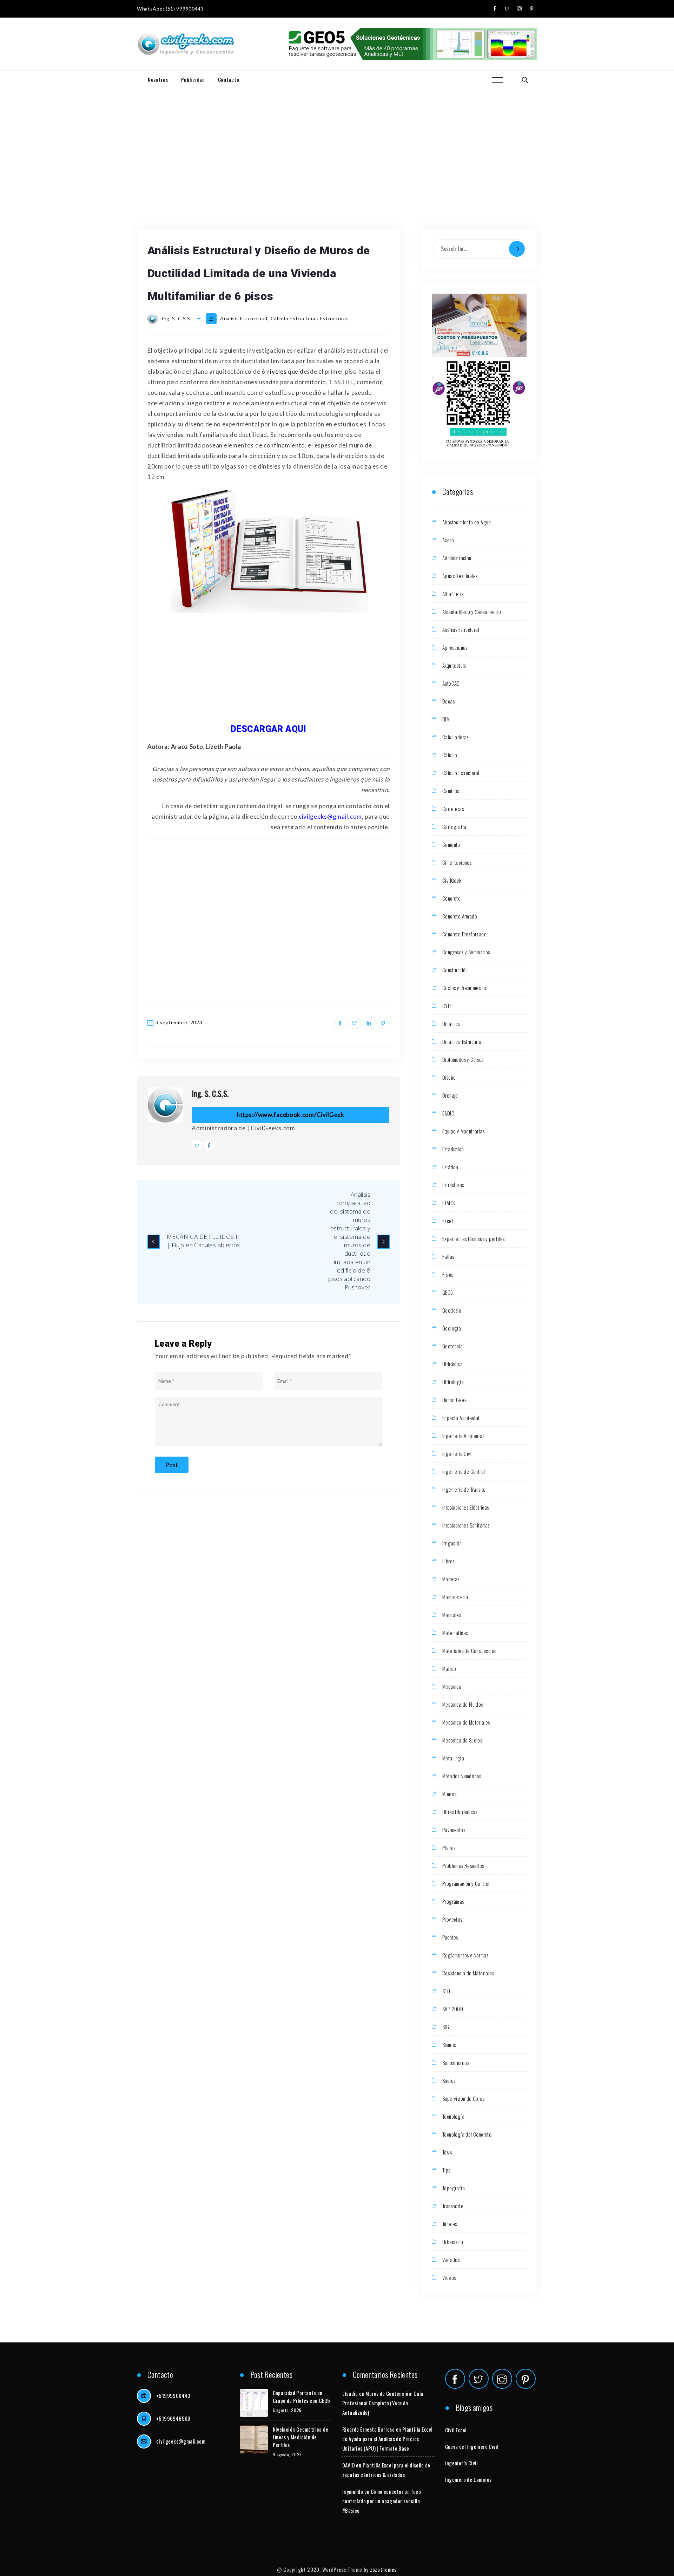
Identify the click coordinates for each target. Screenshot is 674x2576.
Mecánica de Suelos (462, 1740)
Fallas (448, 1256)
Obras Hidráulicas (460, 1812)
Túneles (450, 2224)
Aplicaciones (455, 647)
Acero (448, 540)
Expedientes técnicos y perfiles (473, 1238)
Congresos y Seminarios (466, 952)
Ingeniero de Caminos (468, 2479)
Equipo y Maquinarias (463, 1131)
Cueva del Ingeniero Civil (472, 2446)
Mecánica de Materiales (466, 1722)
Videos (449, 2277)
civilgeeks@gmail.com (181, 2441)
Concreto (451, 898)
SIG (446, 2027)
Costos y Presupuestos (464, 988)
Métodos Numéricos (462, 1776)
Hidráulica (452, 1364)
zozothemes (383, 2569)
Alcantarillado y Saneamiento (472, 612)
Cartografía (454, 826)
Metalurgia (453, 1758)
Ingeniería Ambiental (463, 1436)
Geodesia (452, 1310)
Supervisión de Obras (463, 2098)
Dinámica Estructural (462, 1041)
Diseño (449, 1077)
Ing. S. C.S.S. (210, 1093)
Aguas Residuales (460, 576)
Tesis (447, 2152)
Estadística (453, 1149)
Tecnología (453, 2116)
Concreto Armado (460, 916)
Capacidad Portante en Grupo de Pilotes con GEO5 (302, 2397)
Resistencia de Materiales (468, 1973)
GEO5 (448, 1292)
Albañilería (453, 594)
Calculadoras (455, 737)
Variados (451, 2260)
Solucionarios (456, 2062)
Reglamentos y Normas (465, 1955)
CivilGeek (452, 880)
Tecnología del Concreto (467, 2134)
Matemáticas (455, 1633)
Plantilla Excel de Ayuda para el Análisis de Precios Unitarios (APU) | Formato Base (387, 2439)
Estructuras (335, 318)
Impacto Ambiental (461, 1418)
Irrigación (452, 1543)
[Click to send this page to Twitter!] (355, 1023)
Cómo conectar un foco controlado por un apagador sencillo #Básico (382, 2501)
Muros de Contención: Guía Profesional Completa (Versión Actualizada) (383, 2403)
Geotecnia (453, 1346)
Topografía (454, 2188)
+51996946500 (173, 2418)
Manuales (452, 1615)
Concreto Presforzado (464, 934)
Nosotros (158, 79)
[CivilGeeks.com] (186, 44)
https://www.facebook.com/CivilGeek (290, 1115)
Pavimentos (454, 1830)
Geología (452, 1328)
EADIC (448, 1113)
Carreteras (453, 809)
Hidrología (453, 1382)
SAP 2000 (453, 2009)
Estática (450, 1167)
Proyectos (452, 1919)
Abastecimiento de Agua (467, 522)
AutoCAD (451, 683)
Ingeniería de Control (464, 1471)
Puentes (450, 1937)
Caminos (451, 791)
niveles (276, 371)
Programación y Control (466, 1883)
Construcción (455, 970)
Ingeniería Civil (457, 1453)
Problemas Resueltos (463, 1865)
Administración (457, 558)
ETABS (448, 1203)
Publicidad (193, 79)
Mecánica (452, 1686)
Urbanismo (453, 2242)
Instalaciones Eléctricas (466, 1507)
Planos (449, 1848)
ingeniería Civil (461, 2463)
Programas (453, 1901)
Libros (448, 1561)
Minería (450, 1794)
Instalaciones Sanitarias (466, 1525)
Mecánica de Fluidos (463, 1704)
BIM (446, 719)
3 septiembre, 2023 (179, 1022)
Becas (448, 701)
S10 (446, 1991)
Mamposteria (455, 1597)
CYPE (448, 1006)
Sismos (449, 2045)
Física (448, 1274)
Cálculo (450, 755)
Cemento (451, 844)
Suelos (449, 2080)
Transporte (453, 2206)
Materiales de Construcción (469, 1650)
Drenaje (450, 1095)
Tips (446, 2170)
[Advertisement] (337, 141)
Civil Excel (456, 2430)
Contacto (229, 79)
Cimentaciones (457, 862)
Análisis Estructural (244, 318)
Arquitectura (455, 665)
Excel (448, 1221)
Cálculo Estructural (294, 318)
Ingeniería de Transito (464, 1489)
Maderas (451, 1579)
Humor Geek (454, 1400)
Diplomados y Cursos (463, 1059)
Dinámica (451, 1024)
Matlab (449, 1668)
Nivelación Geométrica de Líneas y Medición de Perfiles (301, 2437)
